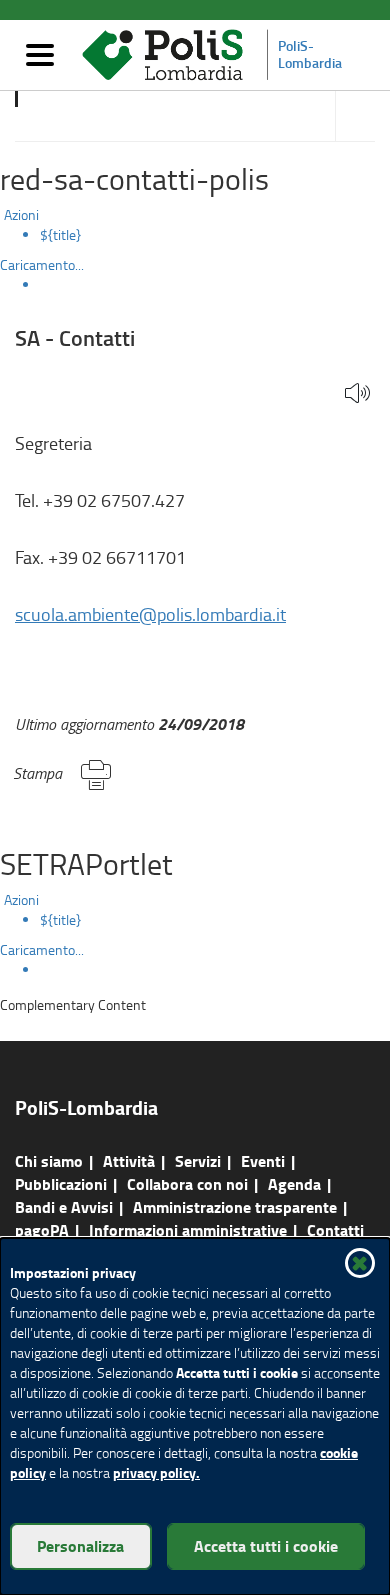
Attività (129, 1160)
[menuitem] (215, 235)
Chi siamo (49, 1160)
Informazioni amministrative (188, 1229)
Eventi (263, 1160)
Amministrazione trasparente (235, 1206)
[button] (357, 394)
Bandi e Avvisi (64, 1206)
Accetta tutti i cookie (266, 1545)
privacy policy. (156, 1472)
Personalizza (80, 1545)
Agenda (294, 1183)
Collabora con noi (187, 1183)
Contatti (335, 1229)
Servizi (198, 1160)
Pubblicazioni (61, 1183)
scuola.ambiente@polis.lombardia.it (150, 614)
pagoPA (42, 1229)
